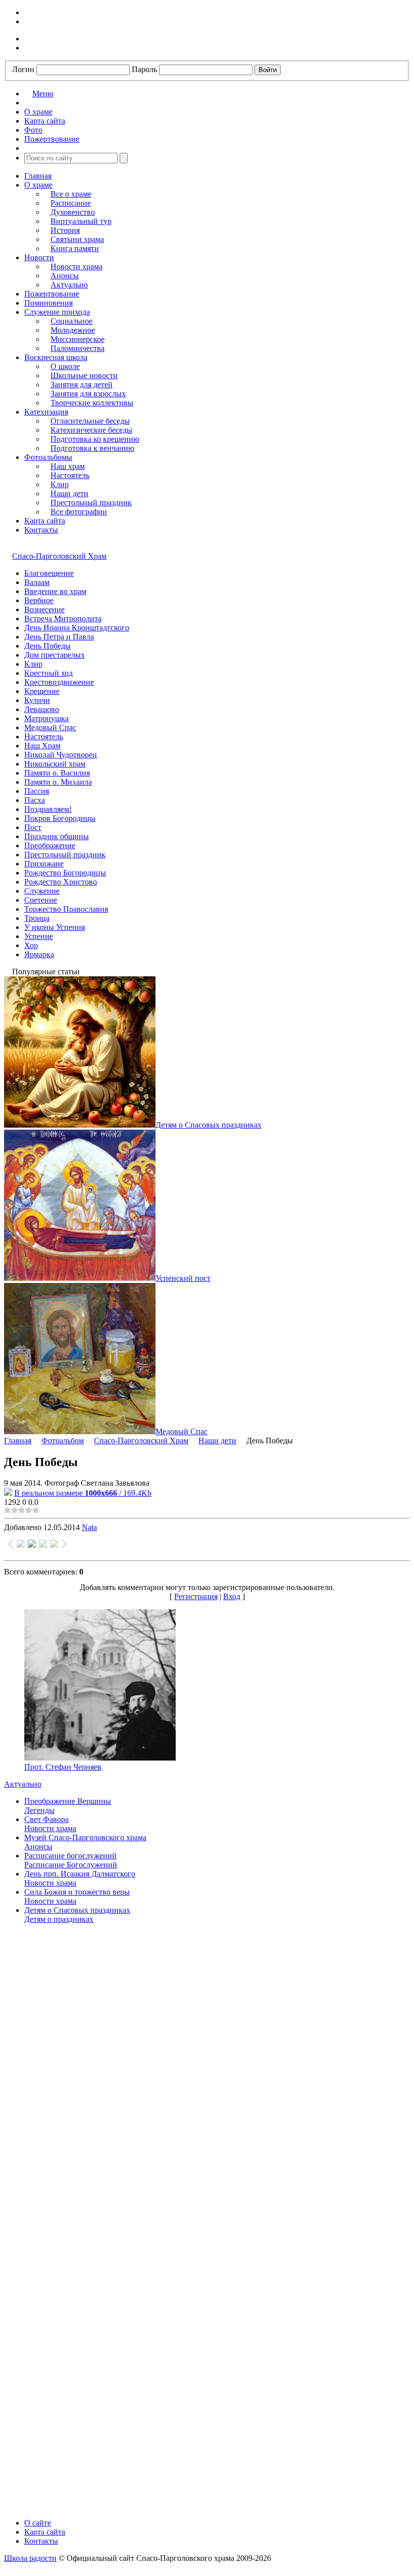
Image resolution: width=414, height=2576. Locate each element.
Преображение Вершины (68, 1801)
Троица (37, 918)
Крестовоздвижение (59, 682)
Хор (31, 945)
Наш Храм (42, 746)
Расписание (71, 203)
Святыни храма (77, 239)
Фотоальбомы (48, 457)
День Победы (47, 646)
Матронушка (46, 718)
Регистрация (196, 1596)
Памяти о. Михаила (58, 782)
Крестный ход (48, 673)
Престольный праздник (91, 503)
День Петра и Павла (59, 637)
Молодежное (73, 330)
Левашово (42, 709)
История (65, 230)
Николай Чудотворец (61, 755)
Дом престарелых (55, 655)
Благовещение (49, 573)
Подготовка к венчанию (92, 448)
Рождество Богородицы (65, 873)
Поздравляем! (48, 809)
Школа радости (30, 2558)
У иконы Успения (55, 927)
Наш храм (68, 466)
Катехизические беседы (91, 430)
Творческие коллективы (92, 403)
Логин (23, 69)
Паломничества (77, 348)
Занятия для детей (82, 385)
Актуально (69, 285)
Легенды (39, 1810)
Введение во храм (55, 591)
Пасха (35, 800)
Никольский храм (55, 764)
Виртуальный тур (81, 221)
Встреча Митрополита (63, 619)
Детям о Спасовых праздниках (77, 1910)
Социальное (71, 321)
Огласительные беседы (90, 421)
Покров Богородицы (60, 818)
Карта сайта (45, 521)
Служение (42, 891)
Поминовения (48, 303)
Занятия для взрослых (88, 394)
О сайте (38, 2523)
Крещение (42, 691)
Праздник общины (57, 836)
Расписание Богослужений (71, 1865)
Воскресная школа (56, 357)
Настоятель (70, 475)
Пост (33, 827)
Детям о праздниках (59, 1919)
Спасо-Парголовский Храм (59, 556)
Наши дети (69, 493)
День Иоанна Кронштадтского (77, 628)
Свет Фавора (46, 1819)
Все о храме (71, 194)
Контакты (41, 530)
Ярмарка (39, 954)
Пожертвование (52, 294)
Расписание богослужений (70, 1856)
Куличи (37, 700)
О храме (38, 185)
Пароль (144, 69)
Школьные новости (84, 375)
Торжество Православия (66, 909)
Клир (60, 484)
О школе (65, 366)
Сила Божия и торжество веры (77, 1892)
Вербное (39, 600)
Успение (39, 936)
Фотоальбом (63, 1441)
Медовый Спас (50, 727)
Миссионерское (77, 339)
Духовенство (73, 212)
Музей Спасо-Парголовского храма (85, 1837)
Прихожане (44, 864)
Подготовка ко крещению (95, 439)
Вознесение (44, 609)
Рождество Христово (61, 882)
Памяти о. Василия (57, 773)
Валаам (37, 582)
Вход (232, 1596)
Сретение (41, 900)
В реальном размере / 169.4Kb (83, 1493)
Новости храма (76, 267)
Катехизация (46, 412)
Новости (39, 257)
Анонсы (65, 276)
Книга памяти (75, 248)
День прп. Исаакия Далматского (80, 1874)
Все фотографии (79, 512)
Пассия (37, 791)
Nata (89, 1527)
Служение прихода (57, 312)
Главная (38, 176)
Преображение (50, 845)
